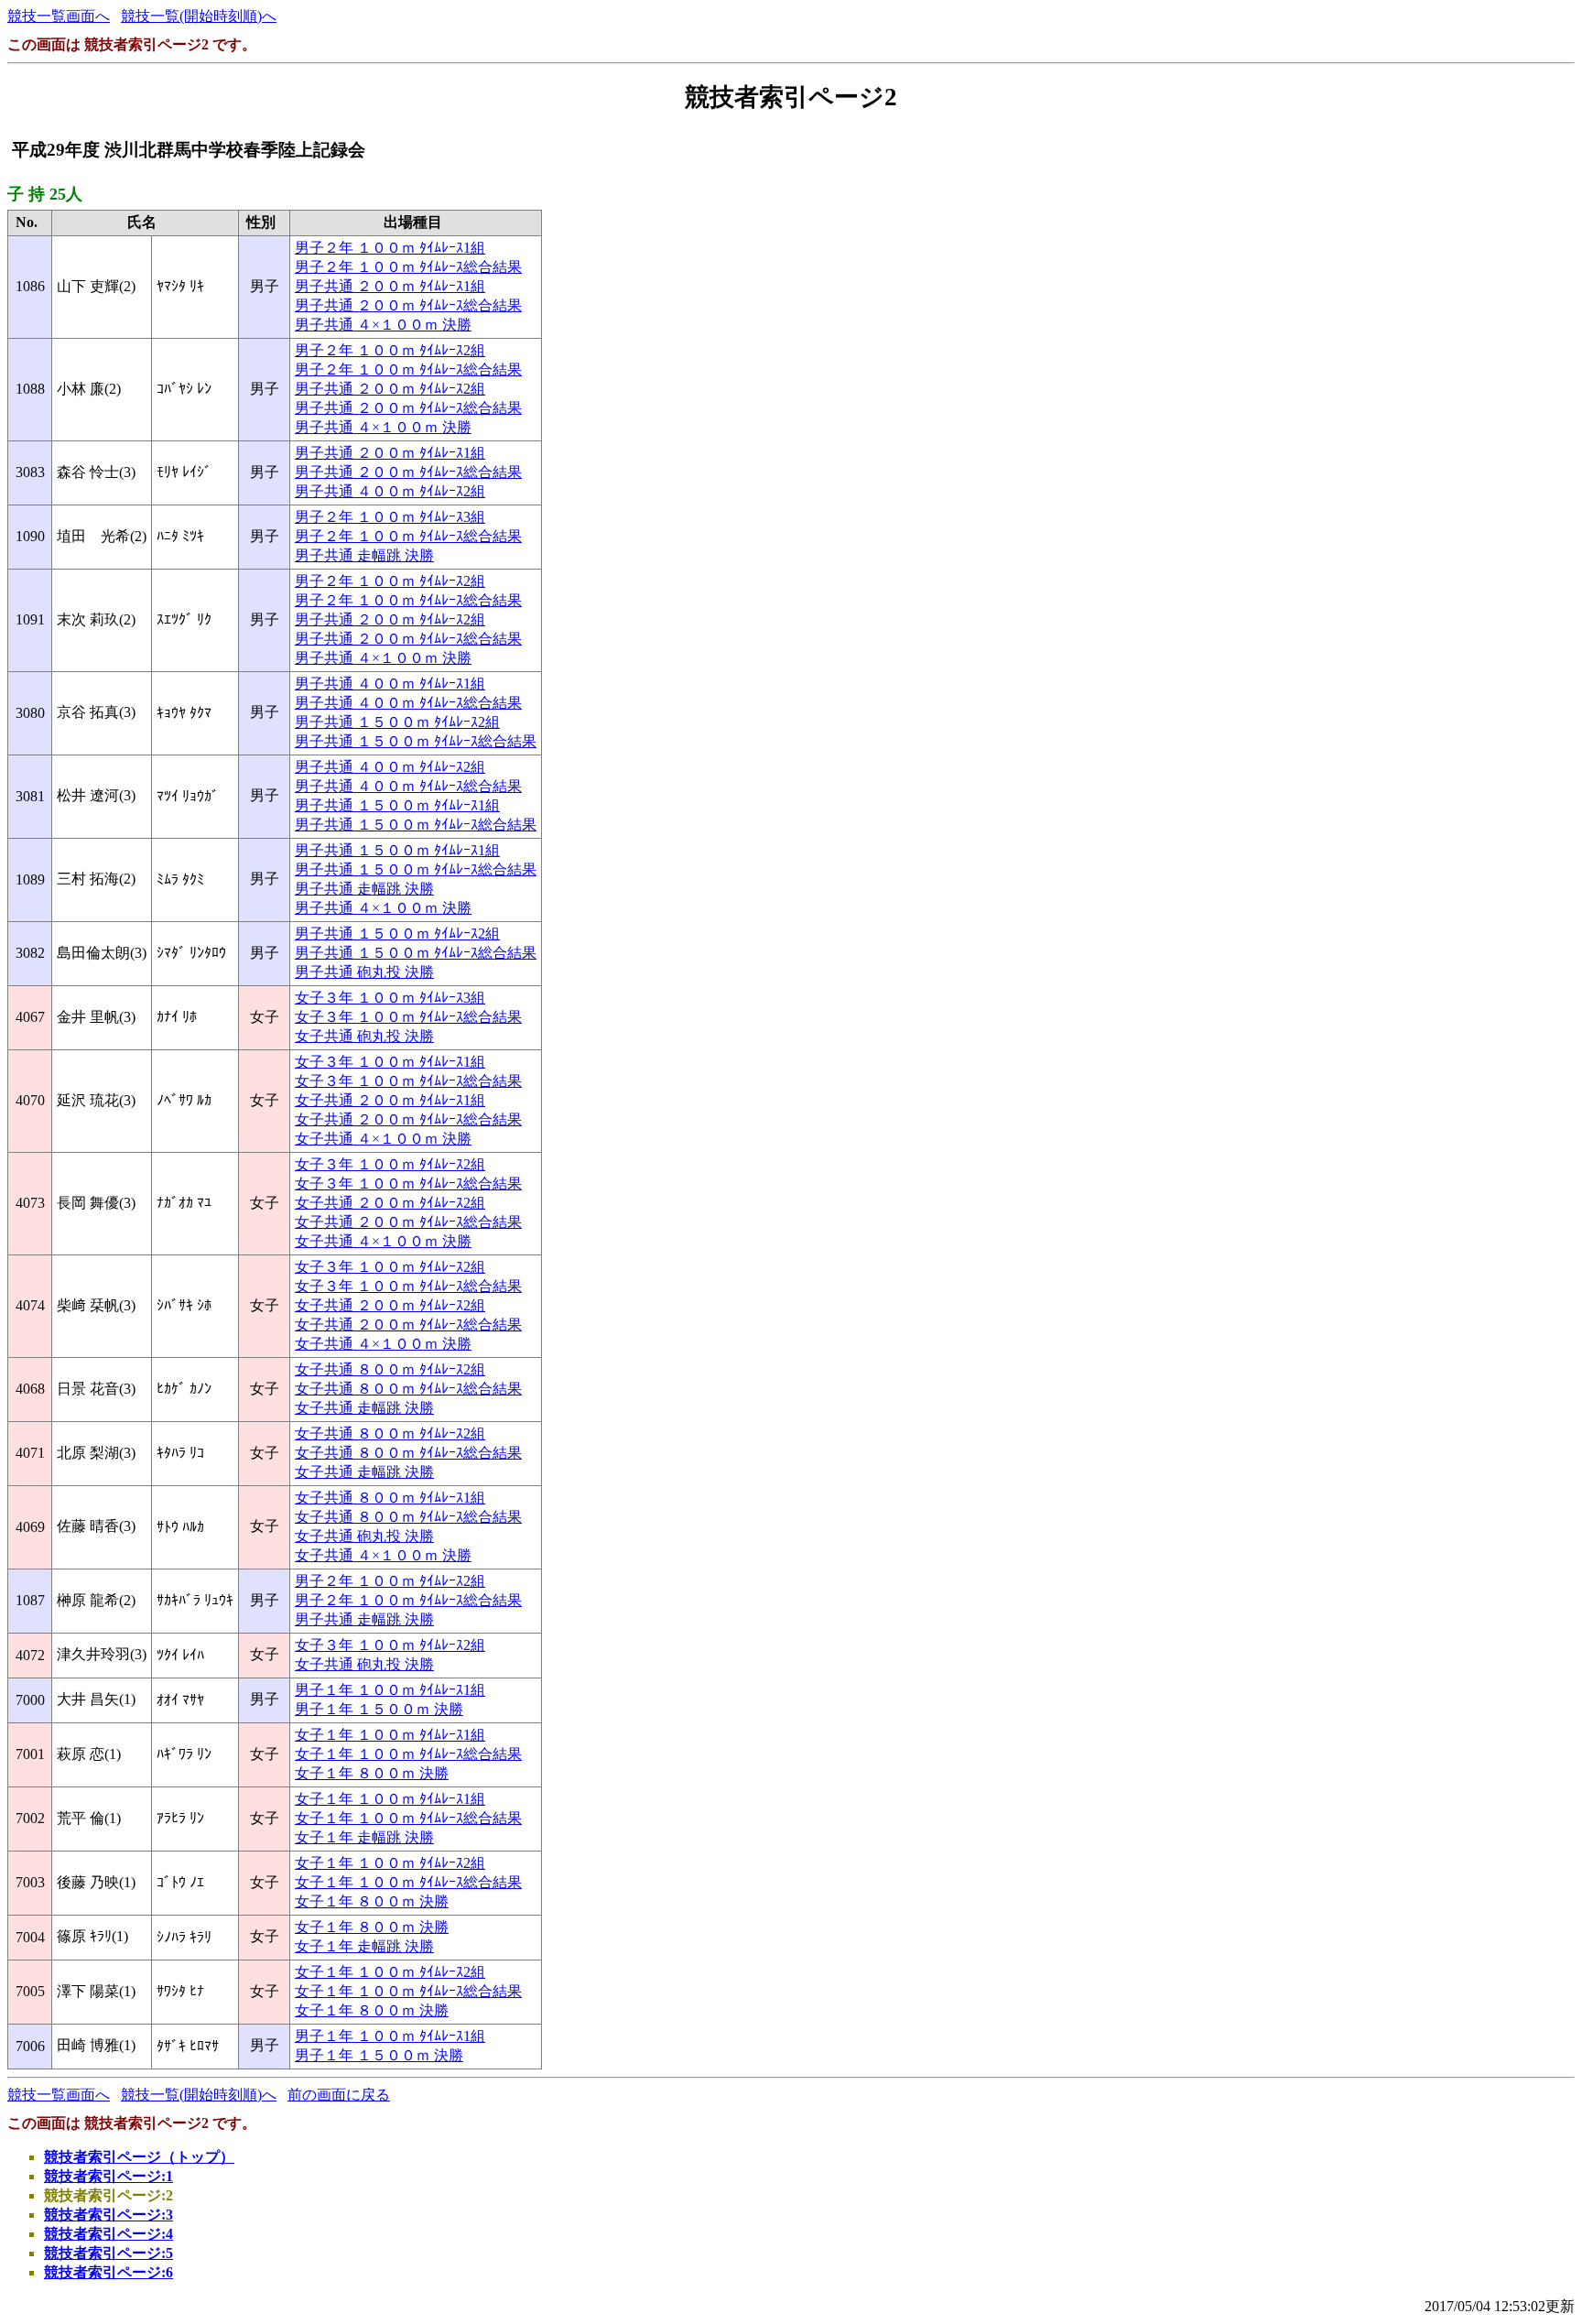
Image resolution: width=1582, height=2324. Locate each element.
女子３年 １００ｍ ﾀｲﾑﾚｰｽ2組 (390, 1164)
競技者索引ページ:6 (108, 2272)
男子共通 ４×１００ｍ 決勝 (383, 325)
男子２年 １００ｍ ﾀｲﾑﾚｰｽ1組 (390, 248)
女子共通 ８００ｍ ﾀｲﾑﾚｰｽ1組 (390, 1498)
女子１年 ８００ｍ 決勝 (372, 1773)
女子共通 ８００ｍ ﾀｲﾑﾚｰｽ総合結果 (408, 1389)
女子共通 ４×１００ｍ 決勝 (383, 1139)
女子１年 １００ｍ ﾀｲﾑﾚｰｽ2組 (390, 1863)
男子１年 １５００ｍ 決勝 (379, 1709)
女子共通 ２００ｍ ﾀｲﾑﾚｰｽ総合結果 (408, 1119)
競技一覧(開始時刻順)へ (199, 16)
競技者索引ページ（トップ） (139, 2157)
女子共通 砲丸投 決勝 (364, 1036)
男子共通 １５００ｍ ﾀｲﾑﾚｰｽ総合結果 (416, 741)
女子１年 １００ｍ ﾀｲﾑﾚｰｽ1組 (390, 1735)
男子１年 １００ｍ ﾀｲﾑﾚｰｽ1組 (390, 1690)
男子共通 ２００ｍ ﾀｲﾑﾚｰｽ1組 (390, 286)
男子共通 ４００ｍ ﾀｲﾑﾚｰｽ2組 (390, 491)
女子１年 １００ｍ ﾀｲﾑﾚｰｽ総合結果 (408, 1754)
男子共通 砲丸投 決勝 (364, 972)
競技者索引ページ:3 (108, 2215)
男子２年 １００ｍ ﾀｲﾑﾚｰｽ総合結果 (408, 267)
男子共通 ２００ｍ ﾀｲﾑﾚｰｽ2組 (390, 389)
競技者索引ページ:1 (108, 2176)
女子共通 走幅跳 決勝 (364, 1408)
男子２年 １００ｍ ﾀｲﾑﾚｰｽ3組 (390, 517)
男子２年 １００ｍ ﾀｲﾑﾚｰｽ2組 (390, 350)
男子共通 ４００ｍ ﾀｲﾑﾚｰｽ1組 (390, 684)
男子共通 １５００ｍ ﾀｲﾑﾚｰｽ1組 (397, 805)
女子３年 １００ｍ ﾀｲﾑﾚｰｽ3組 (390, 998)
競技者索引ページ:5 (108, 2253)
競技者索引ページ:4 (108, 2234)
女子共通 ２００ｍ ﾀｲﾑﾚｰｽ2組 (390, 1203)
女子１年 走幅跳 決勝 (364, 1837)
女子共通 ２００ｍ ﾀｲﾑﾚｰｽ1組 (390, 1100)
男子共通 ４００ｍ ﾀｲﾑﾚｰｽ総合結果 (408, 703)
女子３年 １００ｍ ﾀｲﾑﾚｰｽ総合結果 (408, 1017)
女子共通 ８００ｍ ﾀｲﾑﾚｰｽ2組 (390, 1369)
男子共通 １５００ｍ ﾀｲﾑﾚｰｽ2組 (397, 722)
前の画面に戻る (339, 2095)
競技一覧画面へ (59, 16)
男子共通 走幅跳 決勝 (364, 555)
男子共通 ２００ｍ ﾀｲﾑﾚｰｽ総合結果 (408, 305)
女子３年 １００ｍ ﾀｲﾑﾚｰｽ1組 (390, 1062)
